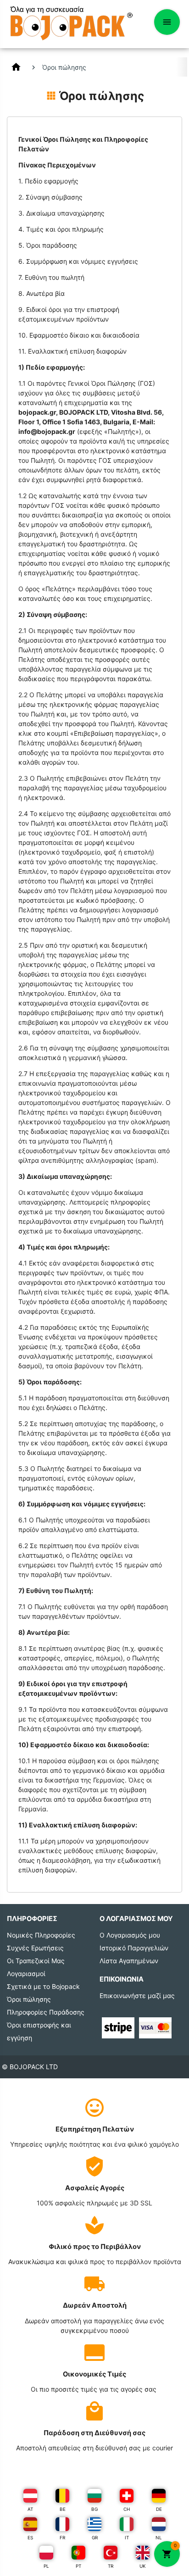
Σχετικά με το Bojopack (43, 1986)
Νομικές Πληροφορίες (41, 1935)
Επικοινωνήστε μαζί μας (137, 1996)
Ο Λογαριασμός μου (130, 1935)
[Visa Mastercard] (155, 2027)
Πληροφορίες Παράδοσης (46, 2012)
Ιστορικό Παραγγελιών (134, 1948)
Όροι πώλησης (29, 1999)
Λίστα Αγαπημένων (129, 1961)
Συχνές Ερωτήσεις (35, 1948)
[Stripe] (118, 2027)
